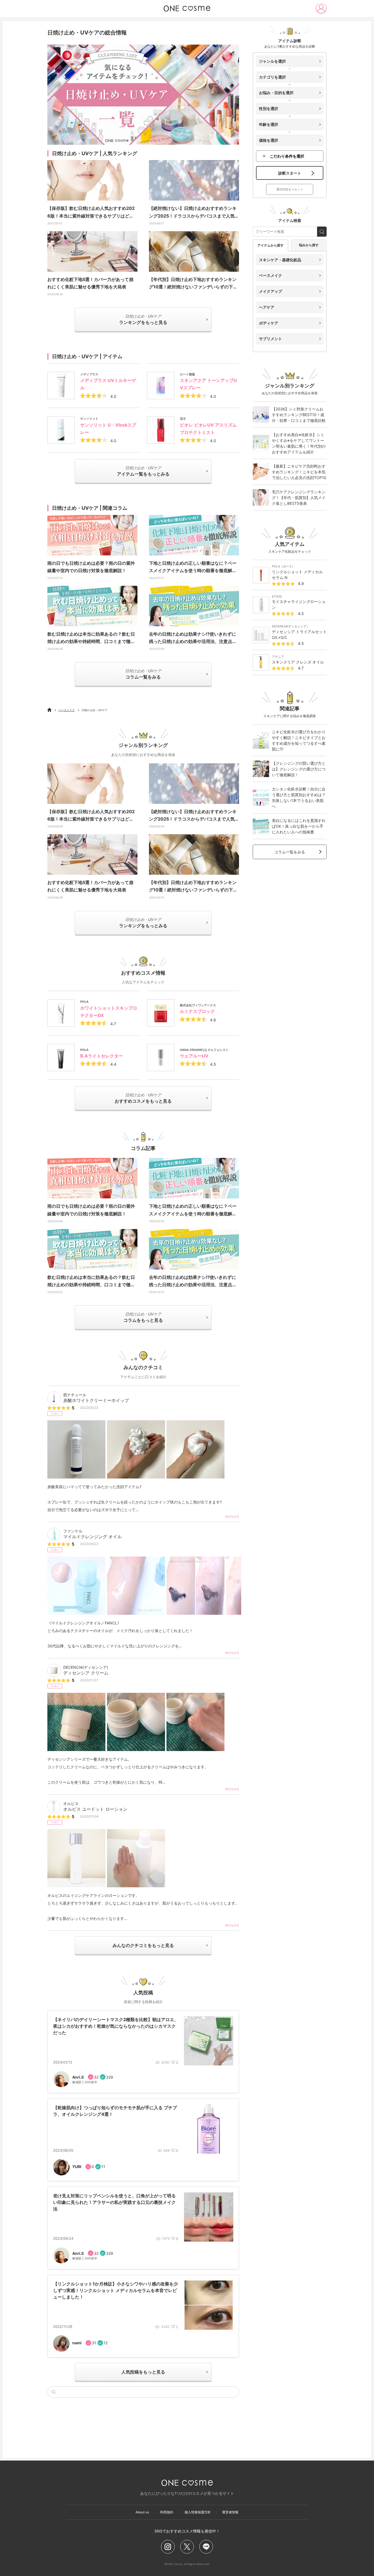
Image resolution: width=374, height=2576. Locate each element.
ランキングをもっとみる (143, 923)
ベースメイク (67, 710)
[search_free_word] (322, 232)
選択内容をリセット (290, 189)
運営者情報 (230, 2512)
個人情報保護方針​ (198, 2512)
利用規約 (167, 2512)
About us (142, 2512)
